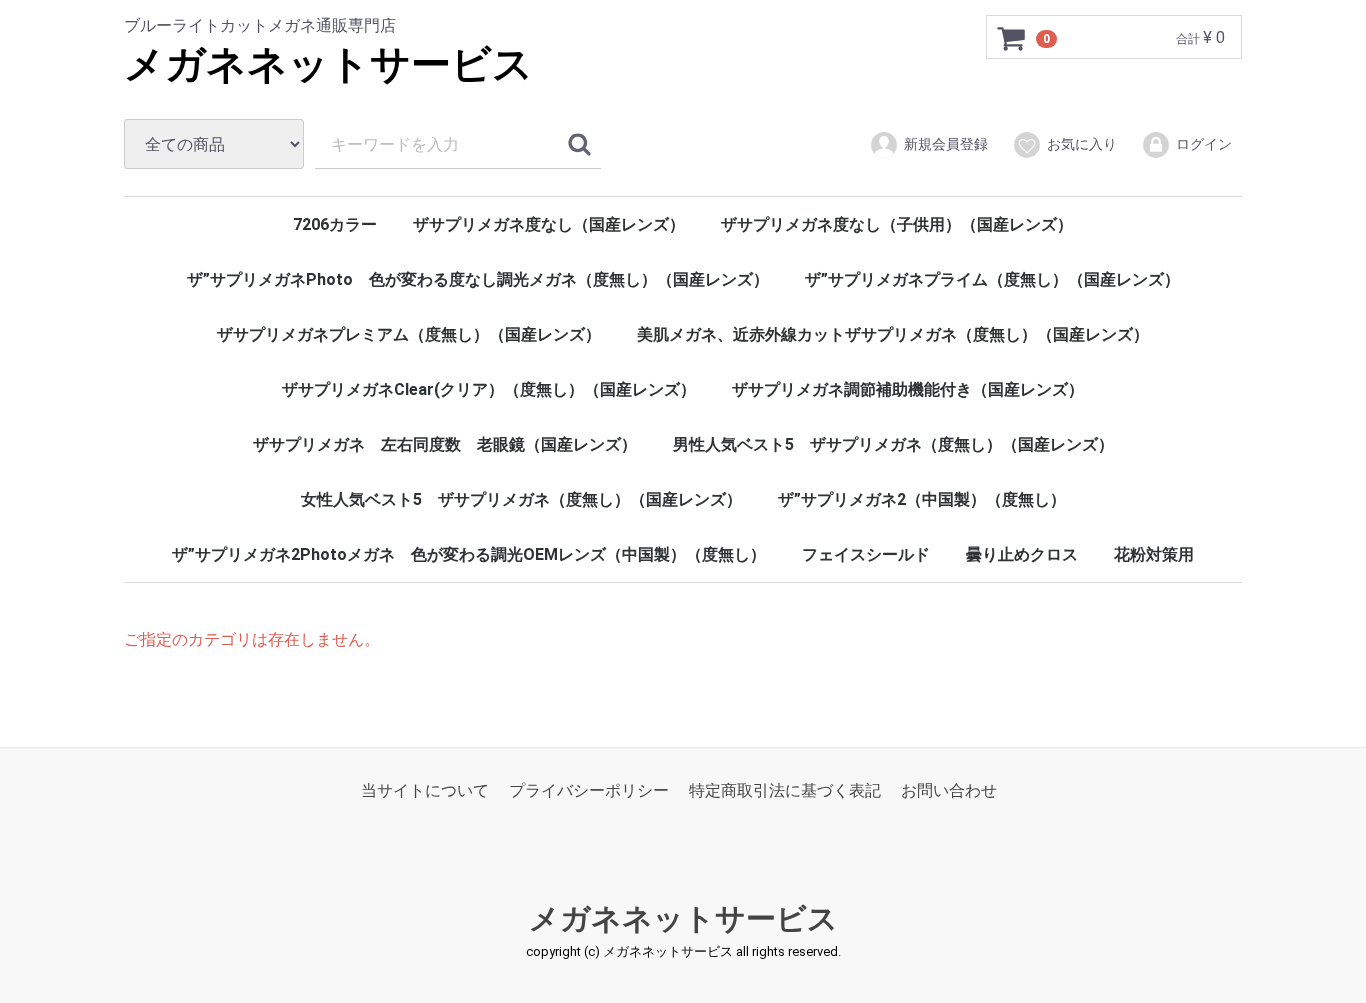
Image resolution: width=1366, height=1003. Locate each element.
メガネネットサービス (328, 64)
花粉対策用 (1154, 554)
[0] (1012, 38)
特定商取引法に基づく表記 (785, 790)
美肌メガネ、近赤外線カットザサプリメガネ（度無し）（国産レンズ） (893, 334)
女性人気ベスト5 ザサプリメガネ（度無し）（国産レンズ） (521, 499)
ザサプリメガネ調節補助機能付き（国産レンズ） (908, 389)
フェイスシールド (866, 554)
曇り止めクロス (1022, 554)
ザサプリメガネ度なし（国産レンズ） (549, 224)
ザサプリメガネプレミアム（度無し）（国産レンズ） (409, 334)
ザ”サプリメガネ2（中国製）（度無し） (922, 499)
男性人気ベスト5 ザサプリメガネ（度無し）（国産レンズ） (893, 444)
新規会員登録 (946, 144)
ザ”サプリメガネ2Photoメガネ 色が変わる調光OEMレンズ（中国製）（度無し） (469, 554)
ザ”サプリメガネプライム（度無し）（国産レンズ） (992, 279)
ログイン (1204, 144)
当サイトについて (425, 790)
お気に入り (1082, 144)
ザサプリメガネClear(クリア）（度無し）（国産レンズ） (489, 389)
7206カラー (335, 224)
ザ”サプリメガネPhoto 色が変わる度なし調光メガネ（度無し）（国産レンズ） (478, 279)
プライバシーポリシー (589, 790)
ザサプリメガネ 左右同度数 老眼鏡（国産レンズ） (445, 444)
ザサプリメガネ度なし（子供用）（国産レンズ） (897, 224)
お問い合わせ (949, 790)
